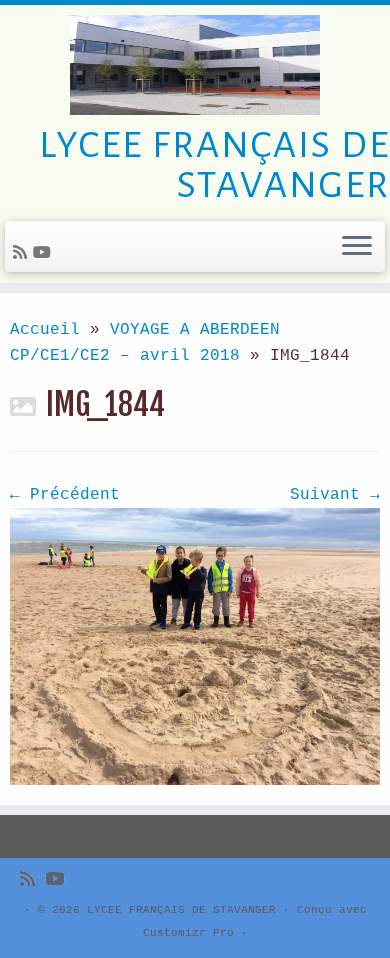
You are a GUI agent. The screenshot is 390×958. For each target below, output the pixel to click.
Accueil (45, 330)
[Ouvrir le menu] (357, 247)
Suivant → (335, 495)
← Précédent (65, 495)
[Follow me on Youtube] (45, 254)
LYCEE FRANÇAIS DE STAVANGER (181, 910)
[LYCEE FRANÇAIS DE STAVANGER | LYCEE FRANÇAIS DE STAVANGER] (195, 65)
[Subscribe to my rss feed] (23, 254)
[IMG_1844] (195, 647)
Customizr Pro (188, 933)
